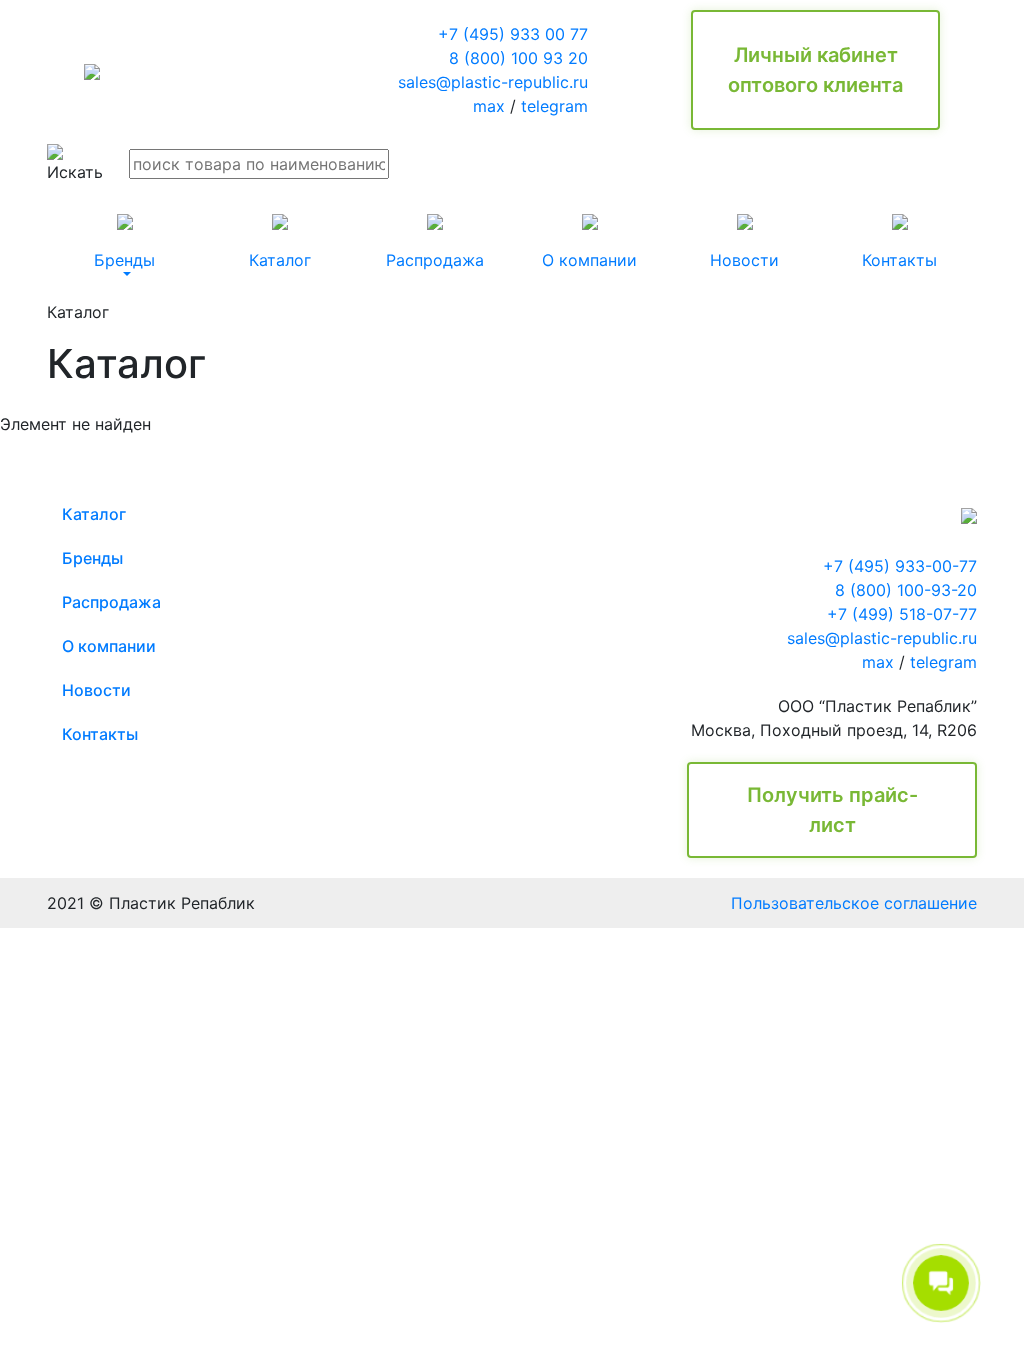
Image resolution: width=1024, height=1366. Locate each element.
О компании (109, 646)
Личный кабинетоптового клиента (815, 70)
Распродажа (111, 602)
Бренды (92, 558)
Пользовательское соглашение (854, 903)
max (489, 106)
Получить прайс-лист (832, 810)
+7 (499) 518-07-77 (902, 614)
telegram (554, 106)
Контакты (100, 734)
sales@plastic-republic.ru (493, 82)
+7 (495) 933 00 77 (513, 34)
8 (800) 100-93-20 (906, 590)
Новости (96, 690)
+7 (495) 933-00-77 (900, 566)
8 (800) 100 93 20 (518, 58)
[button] (124, 242)
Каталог (94, 514)
